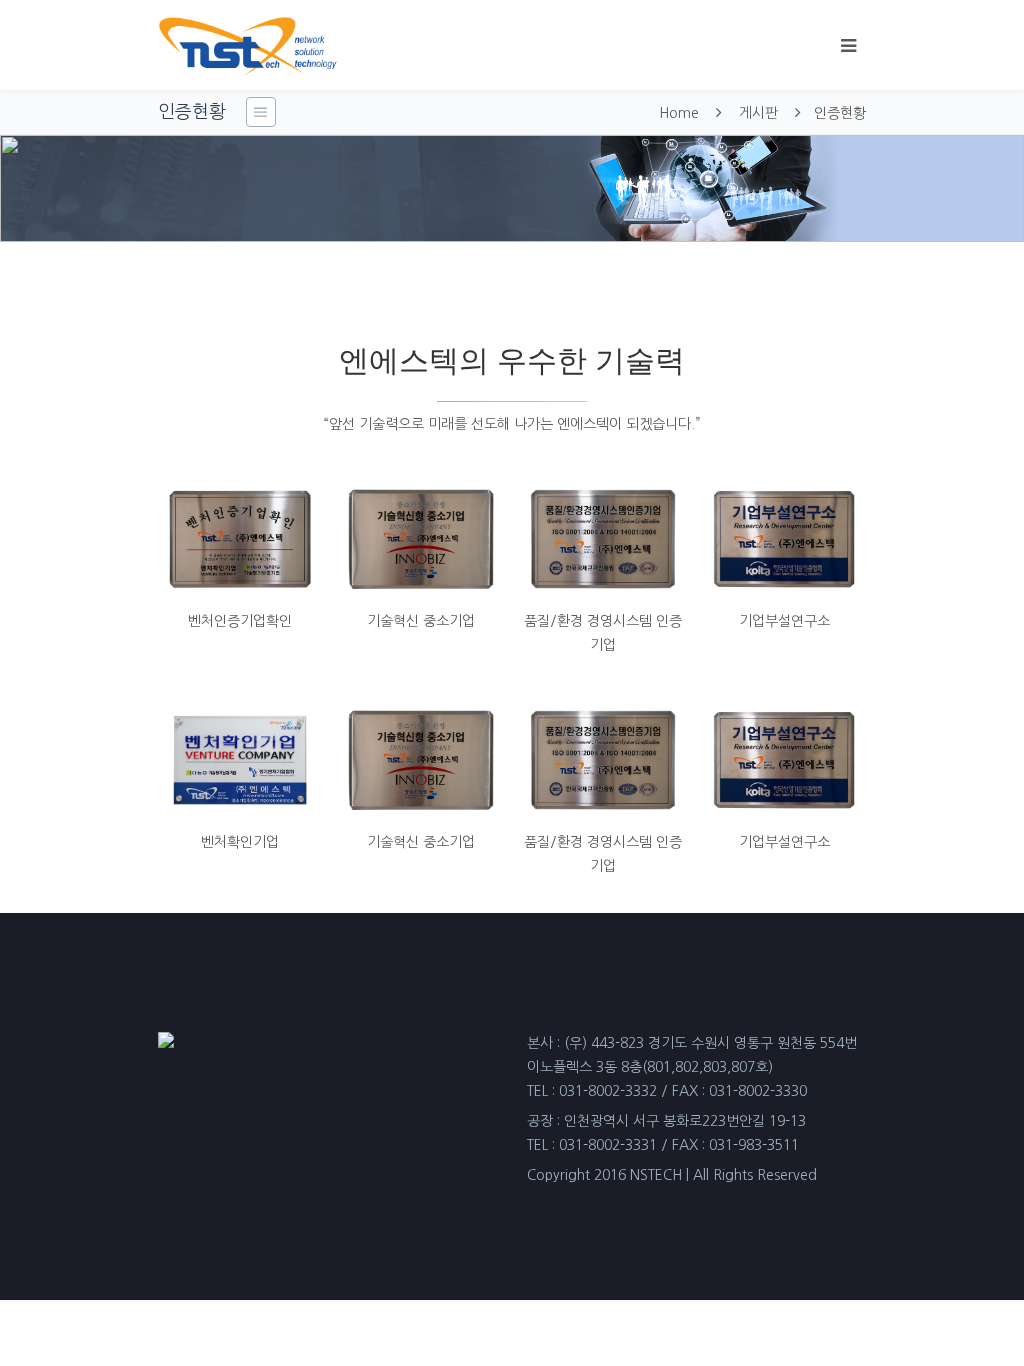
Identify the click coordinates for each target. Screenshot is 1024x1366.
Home (679, 113)
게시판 (758, 113)
